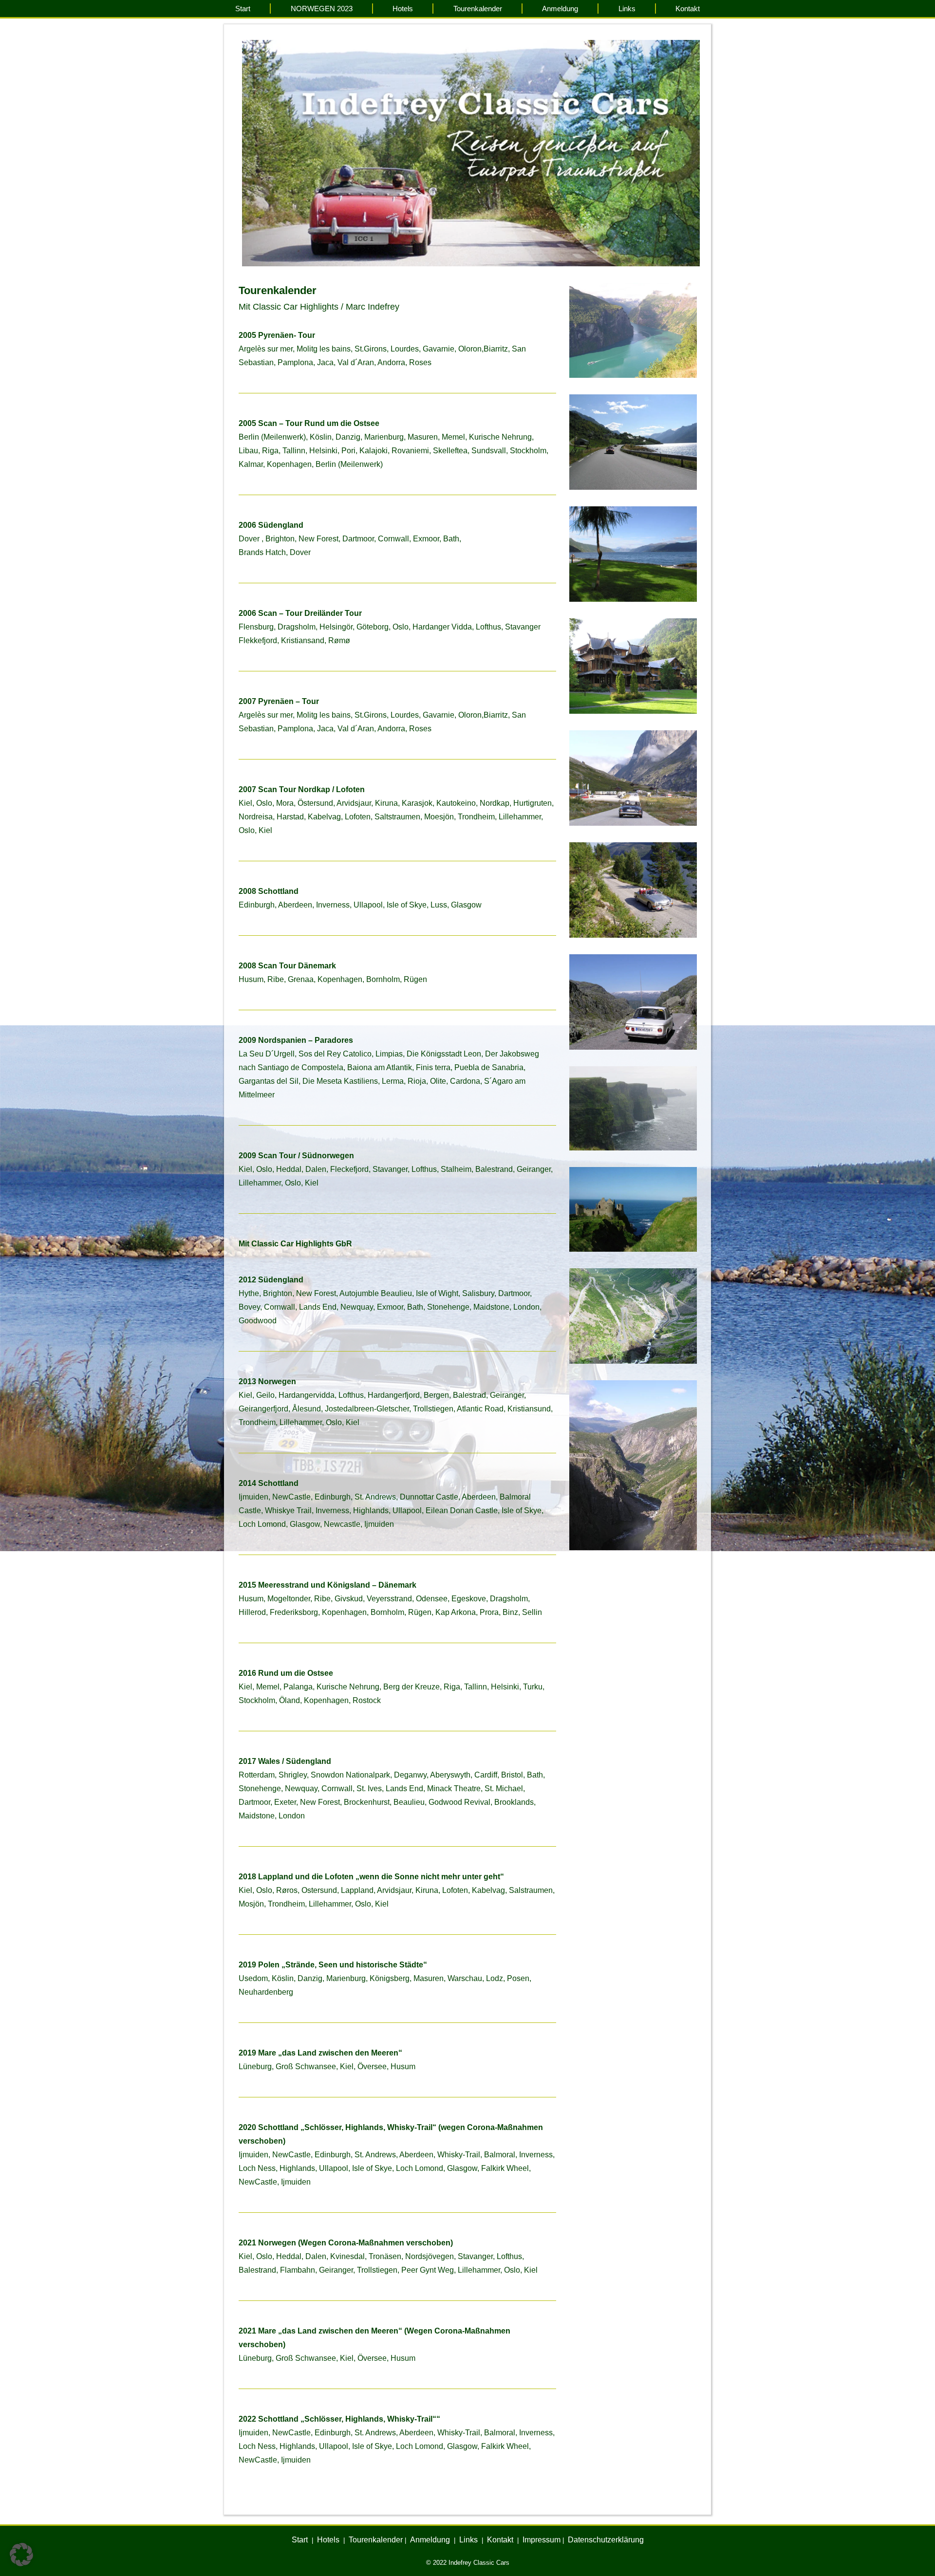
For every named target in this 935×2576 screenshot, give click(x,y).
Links (627, 9)
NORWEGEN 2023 (322, 9)
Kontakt (688, 9)
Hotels (403, 9)
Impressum (542, 2540)
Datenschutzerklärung (606, 2540)
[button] (21, 2555)
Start (243, 9)
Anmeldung (560, 9)
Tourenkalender (478, 9)
